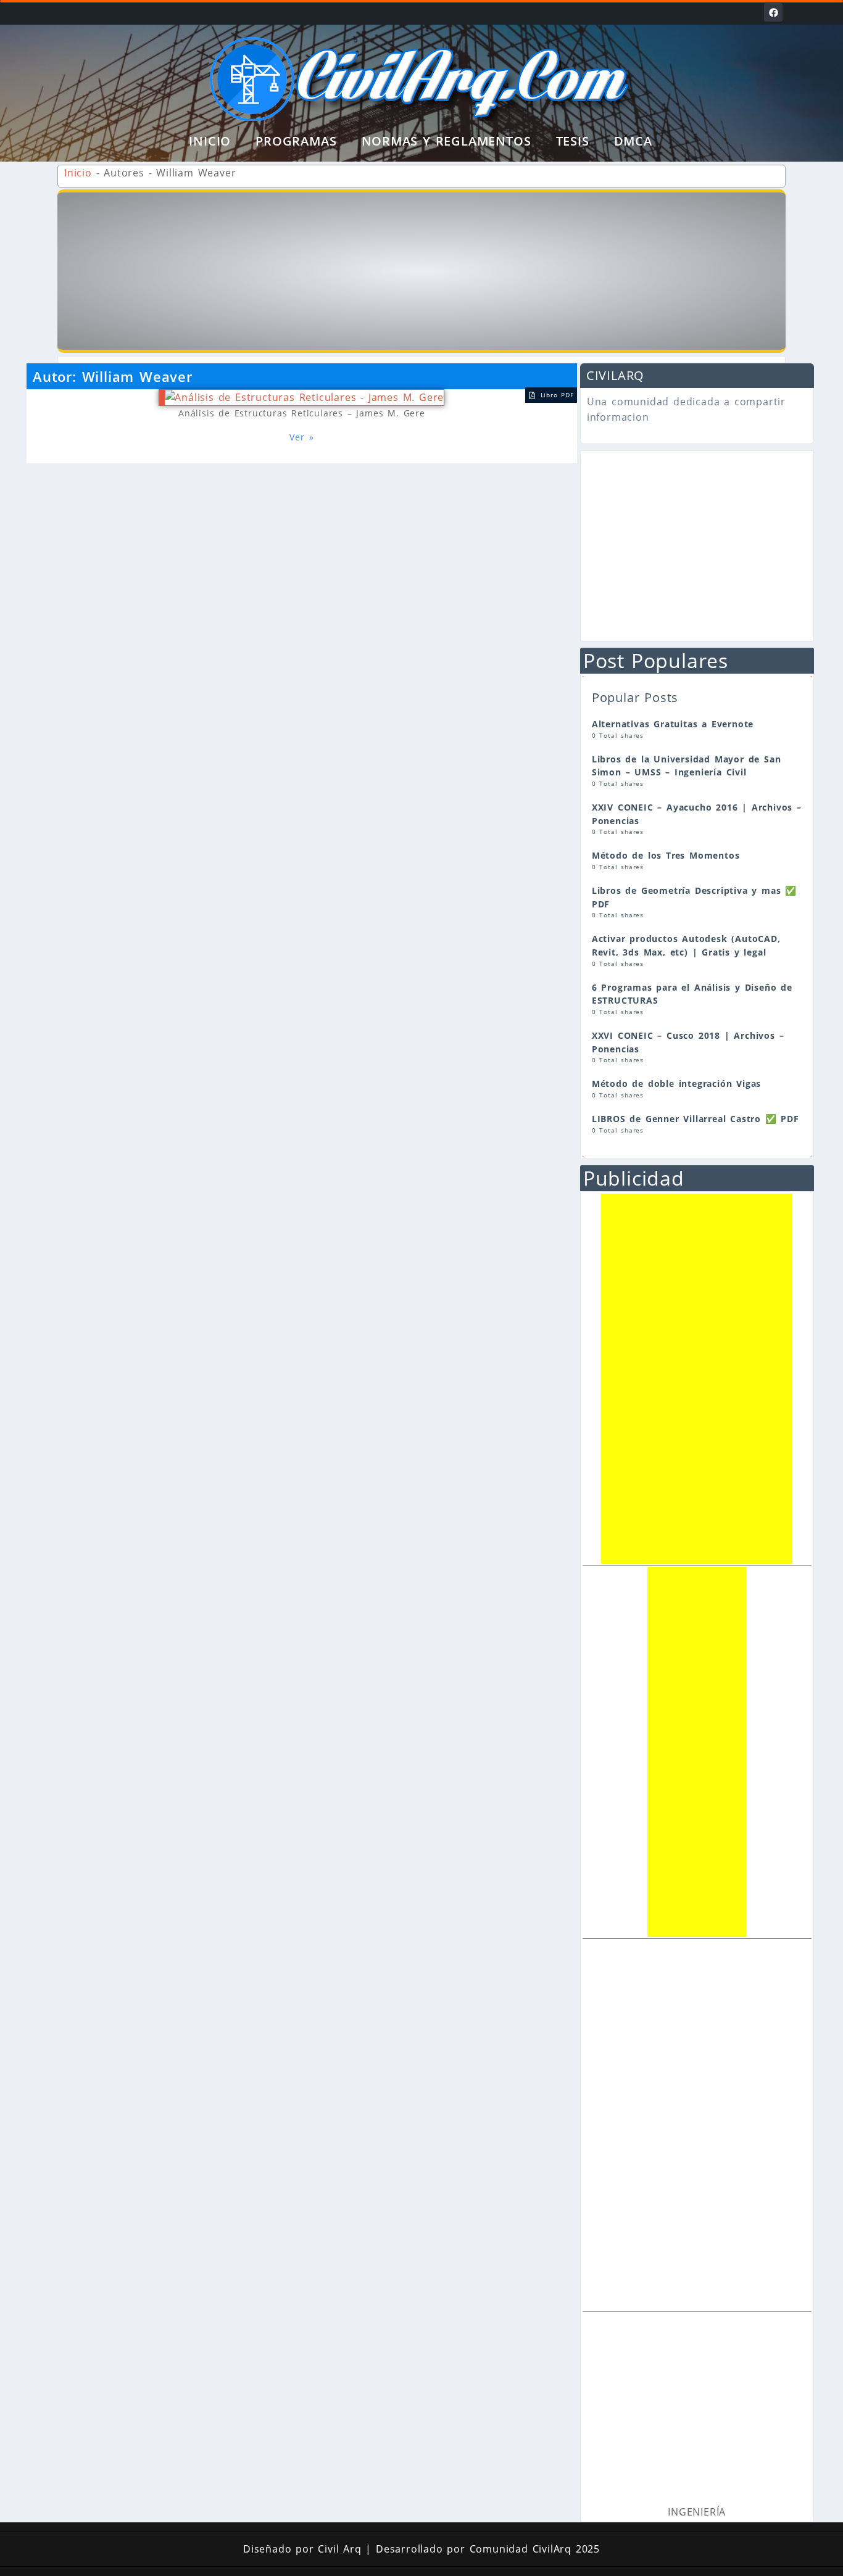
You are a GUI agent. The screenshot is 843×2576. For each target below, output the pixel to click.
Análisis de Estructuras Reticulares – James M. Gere (302, 413)
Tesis (573, 141)
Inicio (210, 141)
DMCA (633, 141)
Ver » (301, 437)
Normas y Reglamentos (446, 141)
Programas (296, 141)
